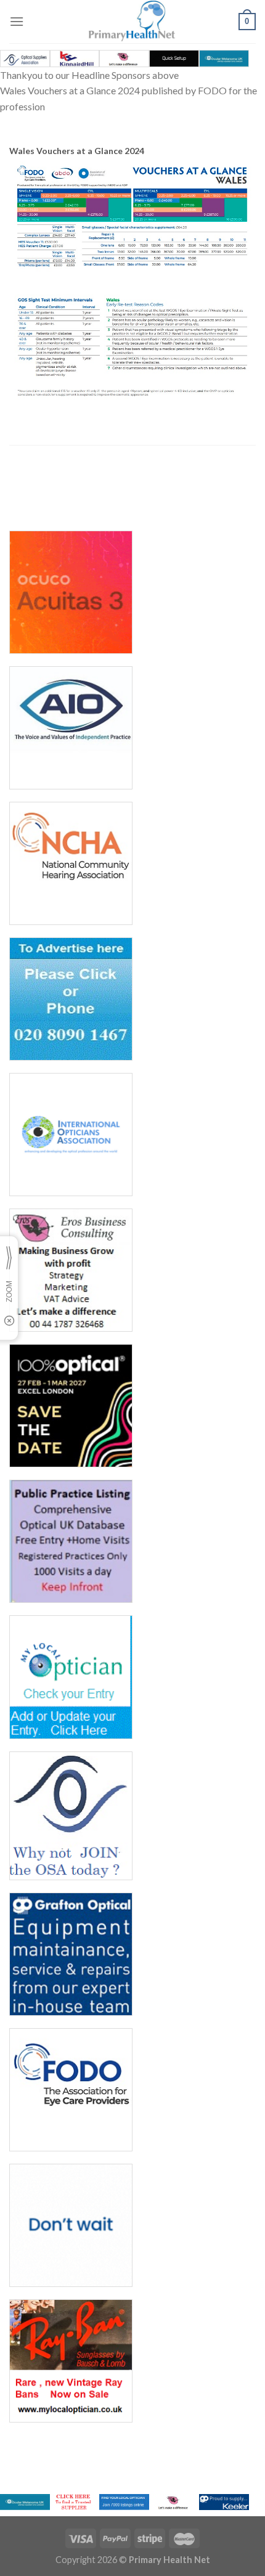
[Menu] (17, 21)
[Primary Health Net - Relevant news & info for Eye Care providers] (132, 22)
